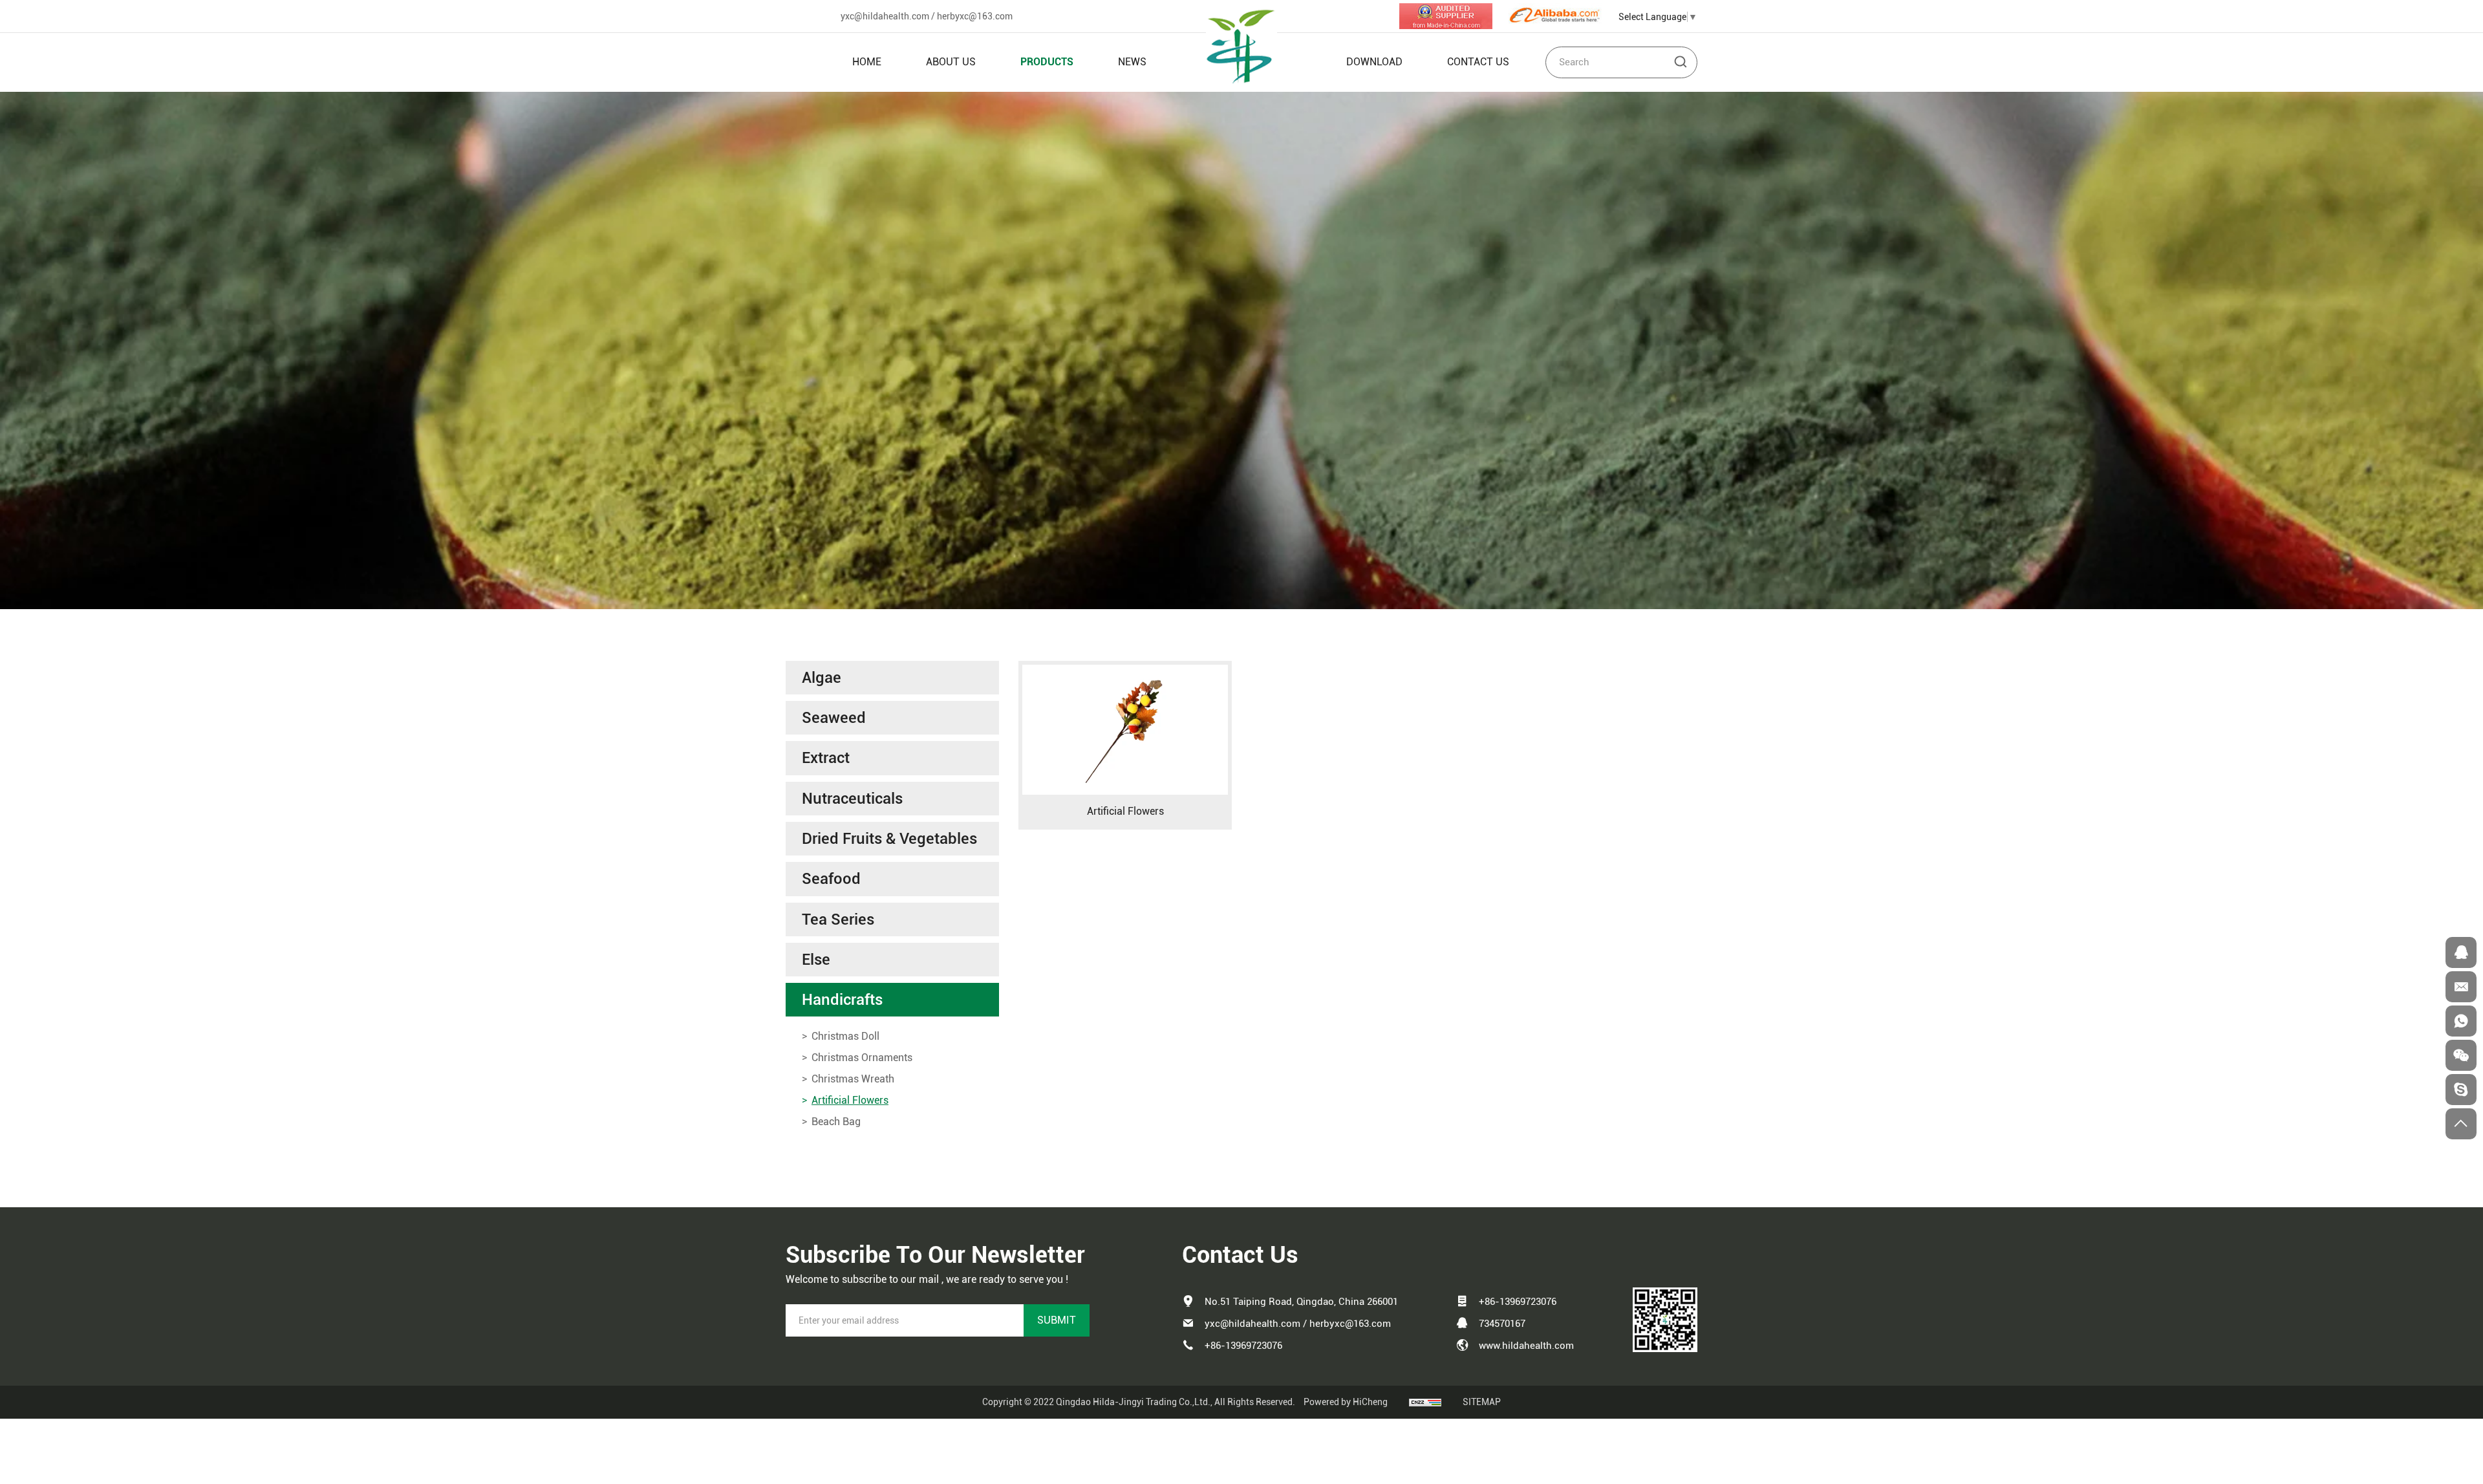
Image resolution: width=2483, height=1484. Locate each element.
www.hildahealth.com (1526, 1346)
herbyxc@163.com (975, 16)
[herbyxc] (2461, 1090)
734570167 (1502, 1324)
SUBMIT (1057, 1320)
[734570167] (2461, 952)
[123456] (2461, 1021)
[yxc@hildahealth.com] (2461, 987)
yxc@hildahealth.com (885, 16)
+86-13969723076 (1243, 1346)
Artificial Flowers (1125, 811)
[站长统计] (1425, 1402)
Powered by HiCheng (1346, 1402)
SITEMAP (1482, 1402)
